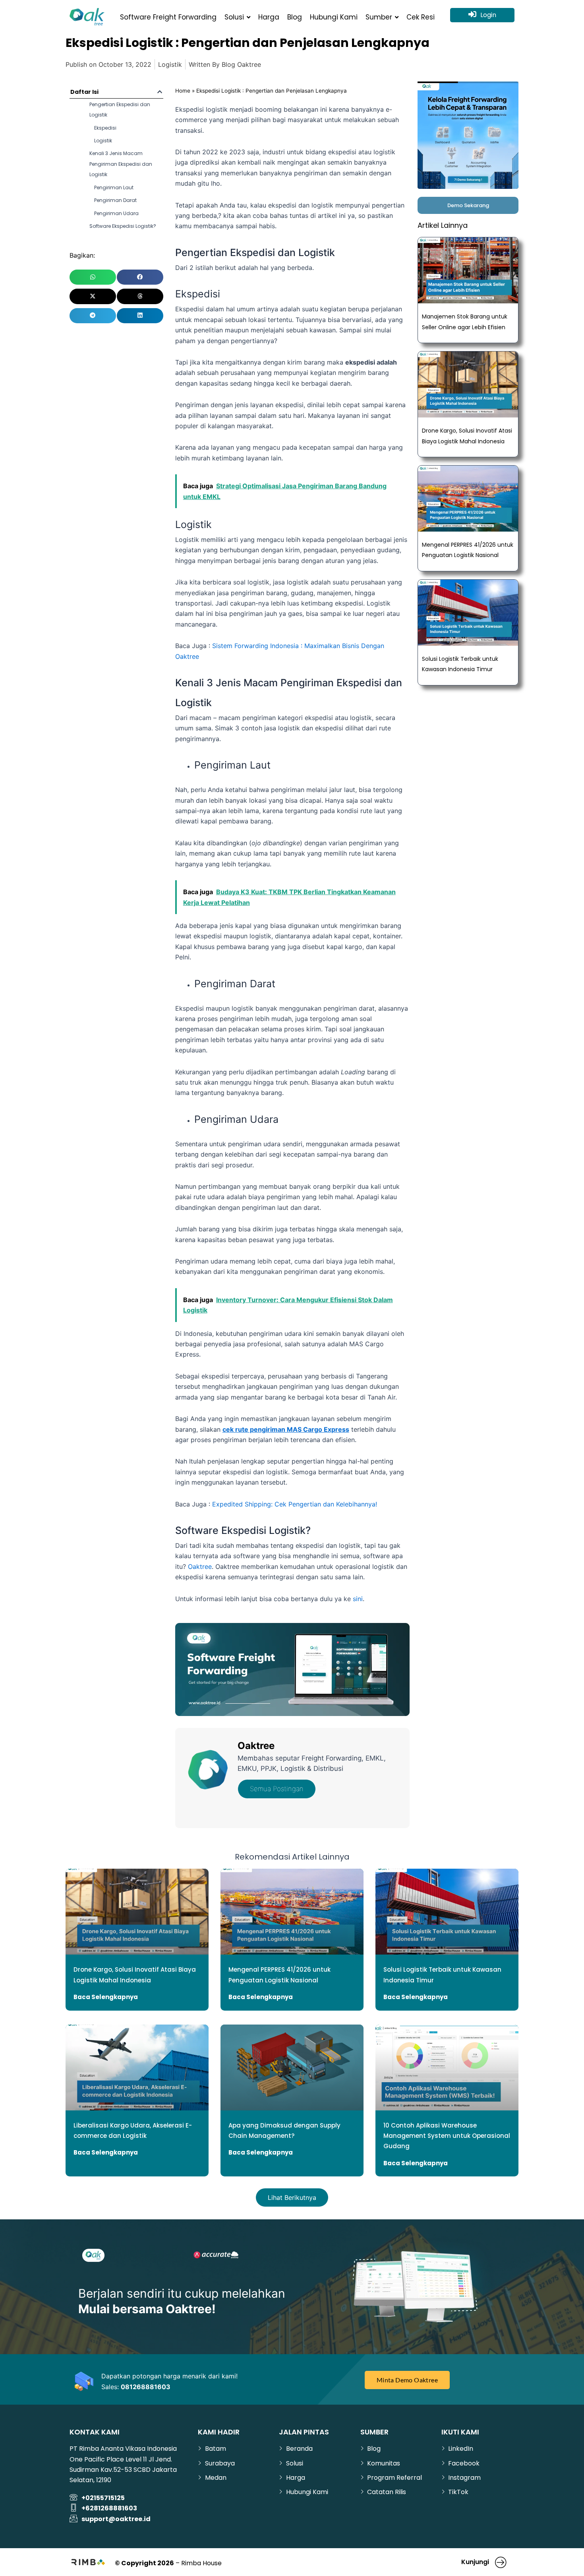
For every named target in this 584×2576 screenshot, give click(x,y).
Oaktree (200, 1567)
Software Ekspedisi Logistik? (123, 226)
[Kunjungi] (501, 2562)
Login (488, 15)
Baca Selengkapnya (106, 1997)
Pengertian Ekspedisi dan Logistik (120, 110)
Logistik (170, 64)
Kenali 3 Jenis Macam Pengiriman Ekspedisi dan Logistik (121, 164)
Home (183, 91)
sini (358, 1599)
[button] (160, 92)
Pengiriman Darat (115, 200)
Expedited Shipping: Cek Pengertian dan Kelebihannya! (295, 1504)
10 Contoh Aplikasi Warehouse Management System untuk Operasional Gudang (447, 2136)
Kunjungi (475, 2562)
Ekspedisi (105, 128)
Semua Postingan (277, 1789)
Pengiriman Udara (116, 213)
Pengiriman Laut (114, 187)
